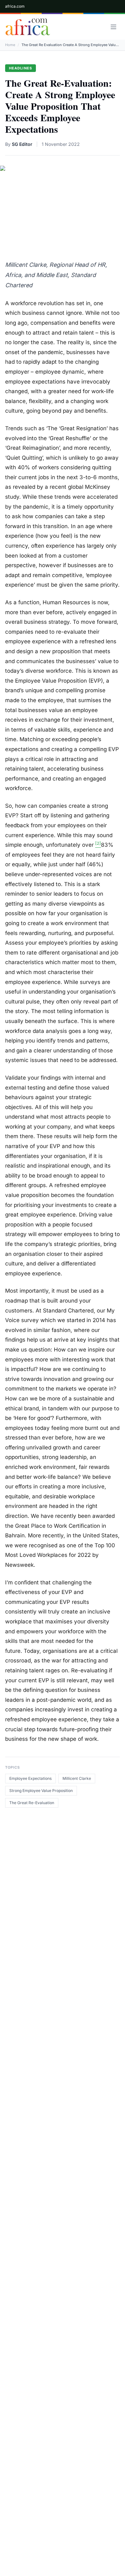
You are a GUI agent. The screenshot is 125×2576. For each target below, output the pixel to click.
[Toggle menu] (113, 27)
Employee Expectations (30, 1778)
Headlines (21, 68)
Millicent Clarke (77, 1778)
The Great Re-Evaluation (32, 1803)
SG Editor (22, 144)
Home (10, 45)
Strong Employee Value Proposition (41, 1791)
